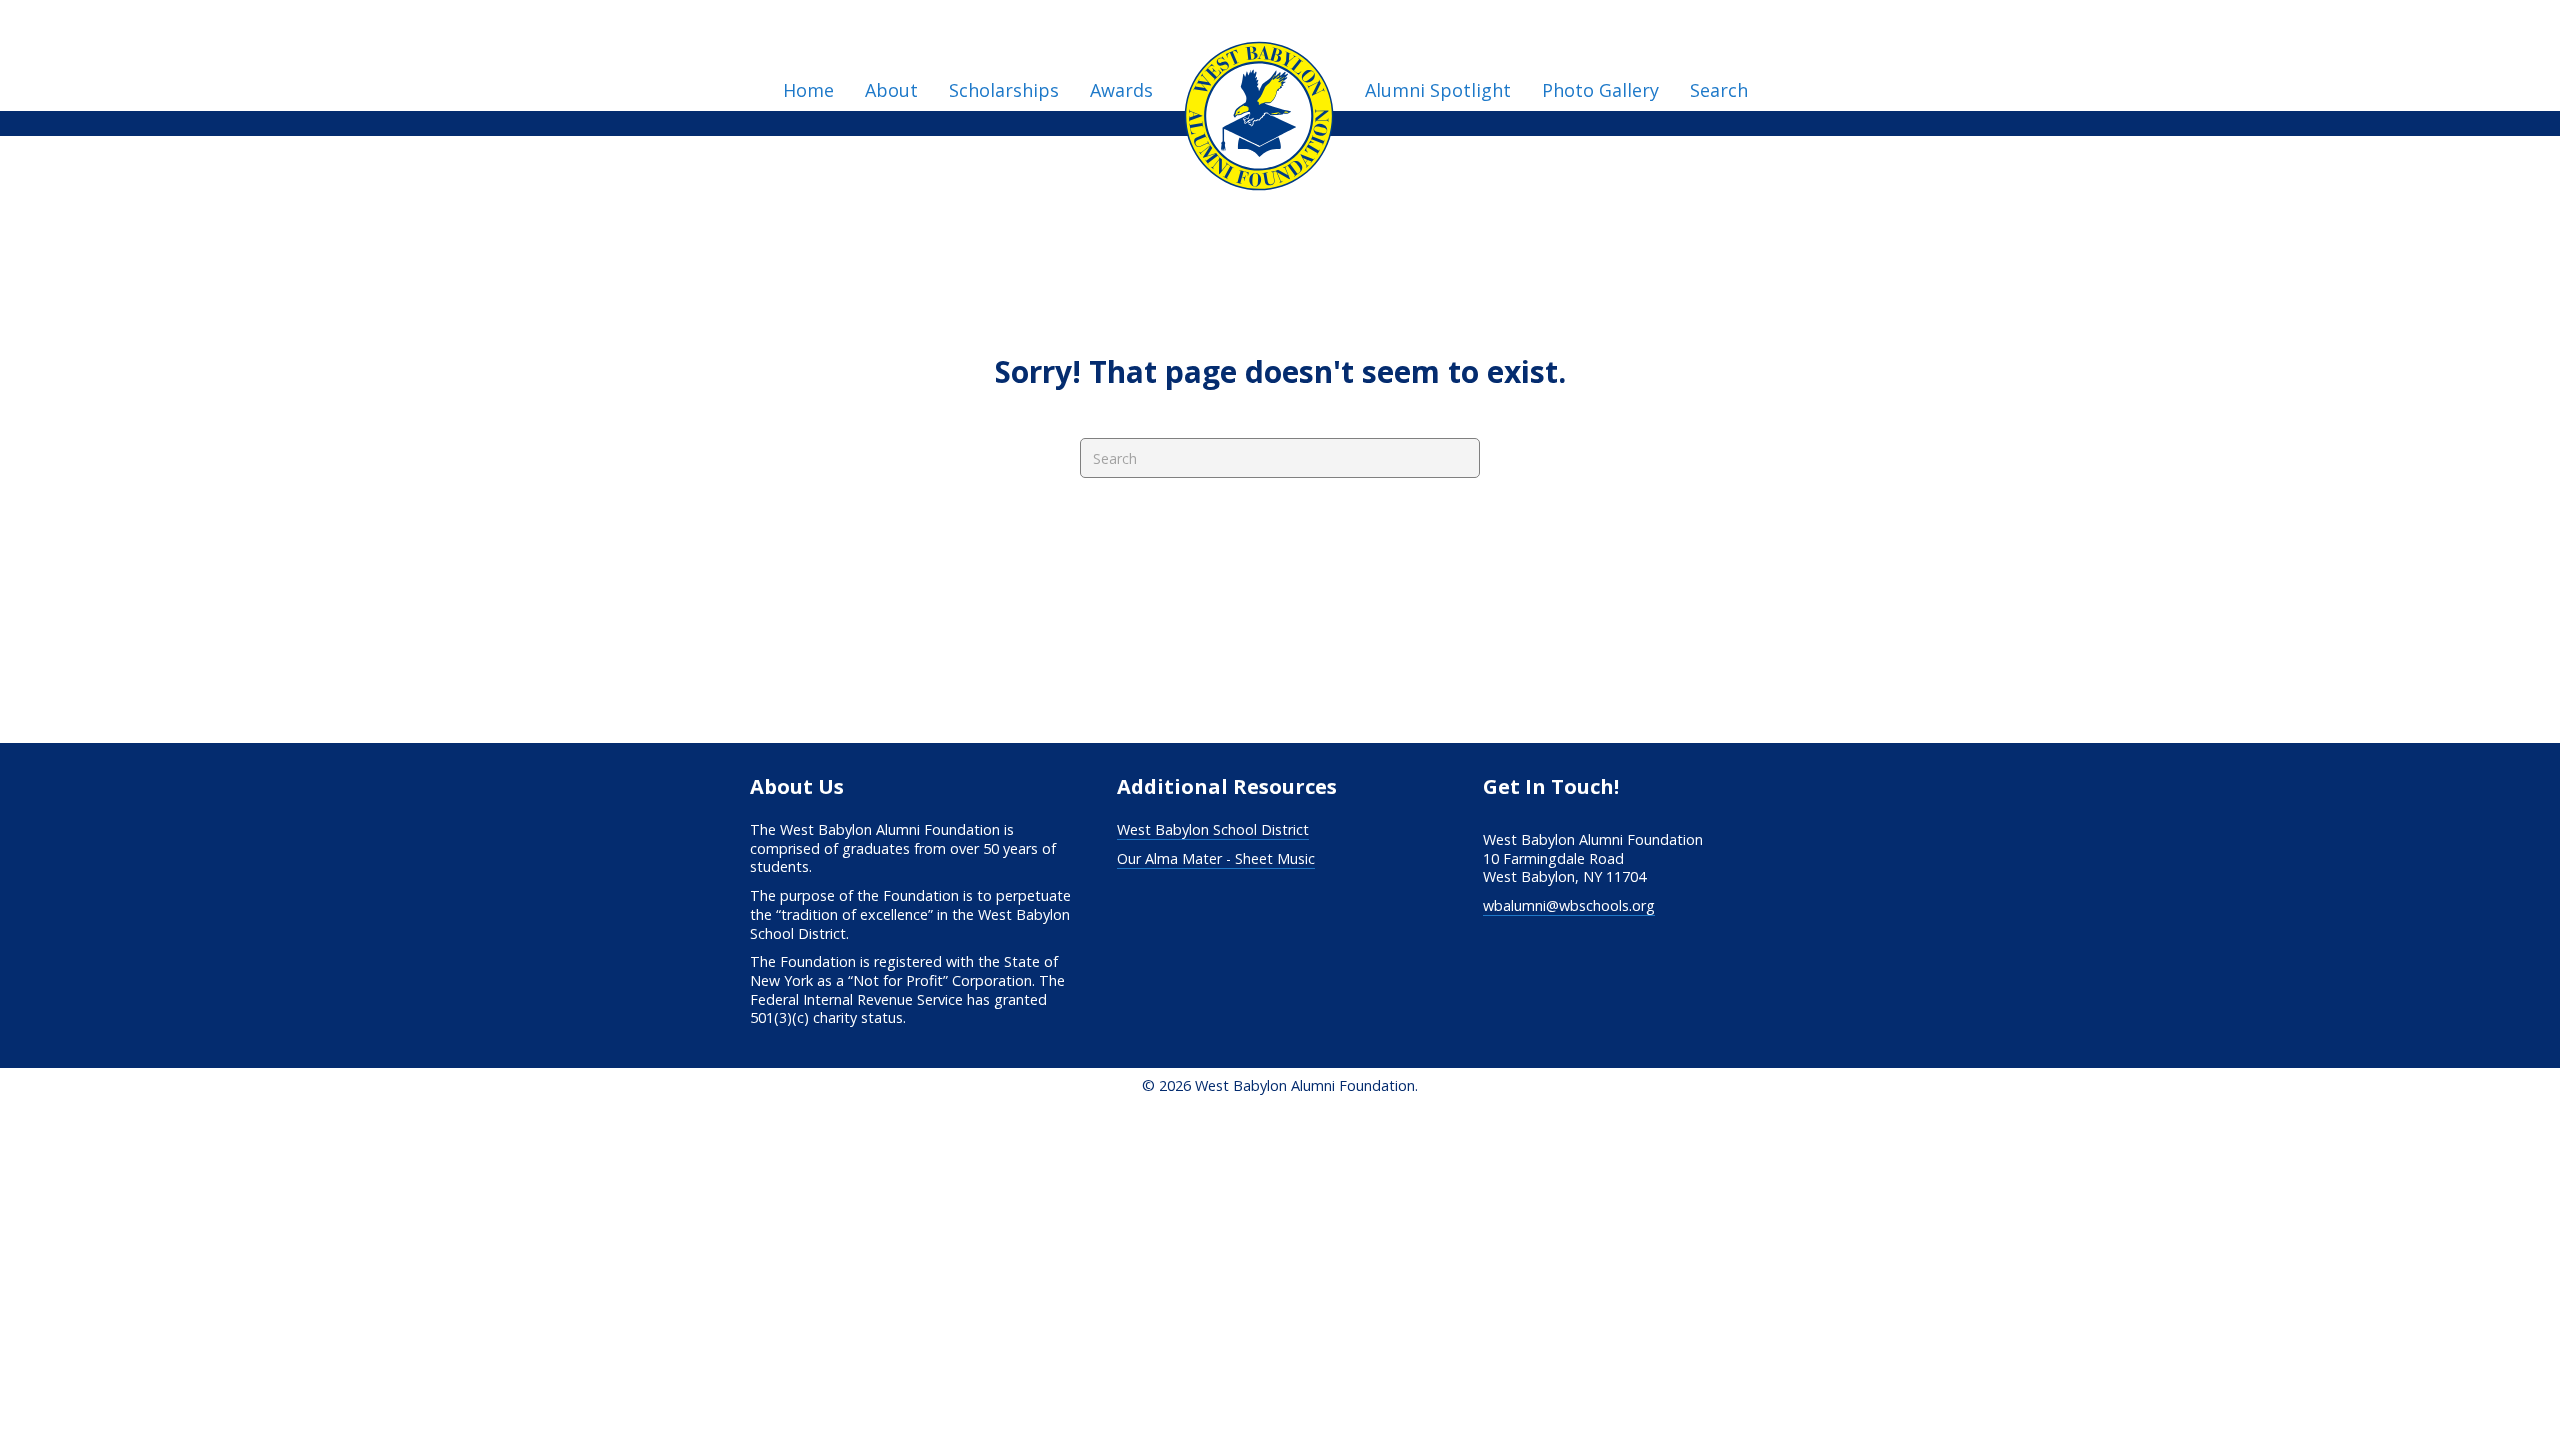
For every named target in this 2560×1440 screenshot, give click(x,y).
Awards (1121, 90)
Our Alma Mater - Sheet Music (1216, 858)
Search (1719, 90)
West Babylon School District (1213, 829)
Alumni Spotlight (1438, 90)
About (891, 90)
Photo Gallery (1600, 90)
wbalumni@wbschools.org (1569, 905)
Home (808, 90)
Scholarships (1004, 90)
